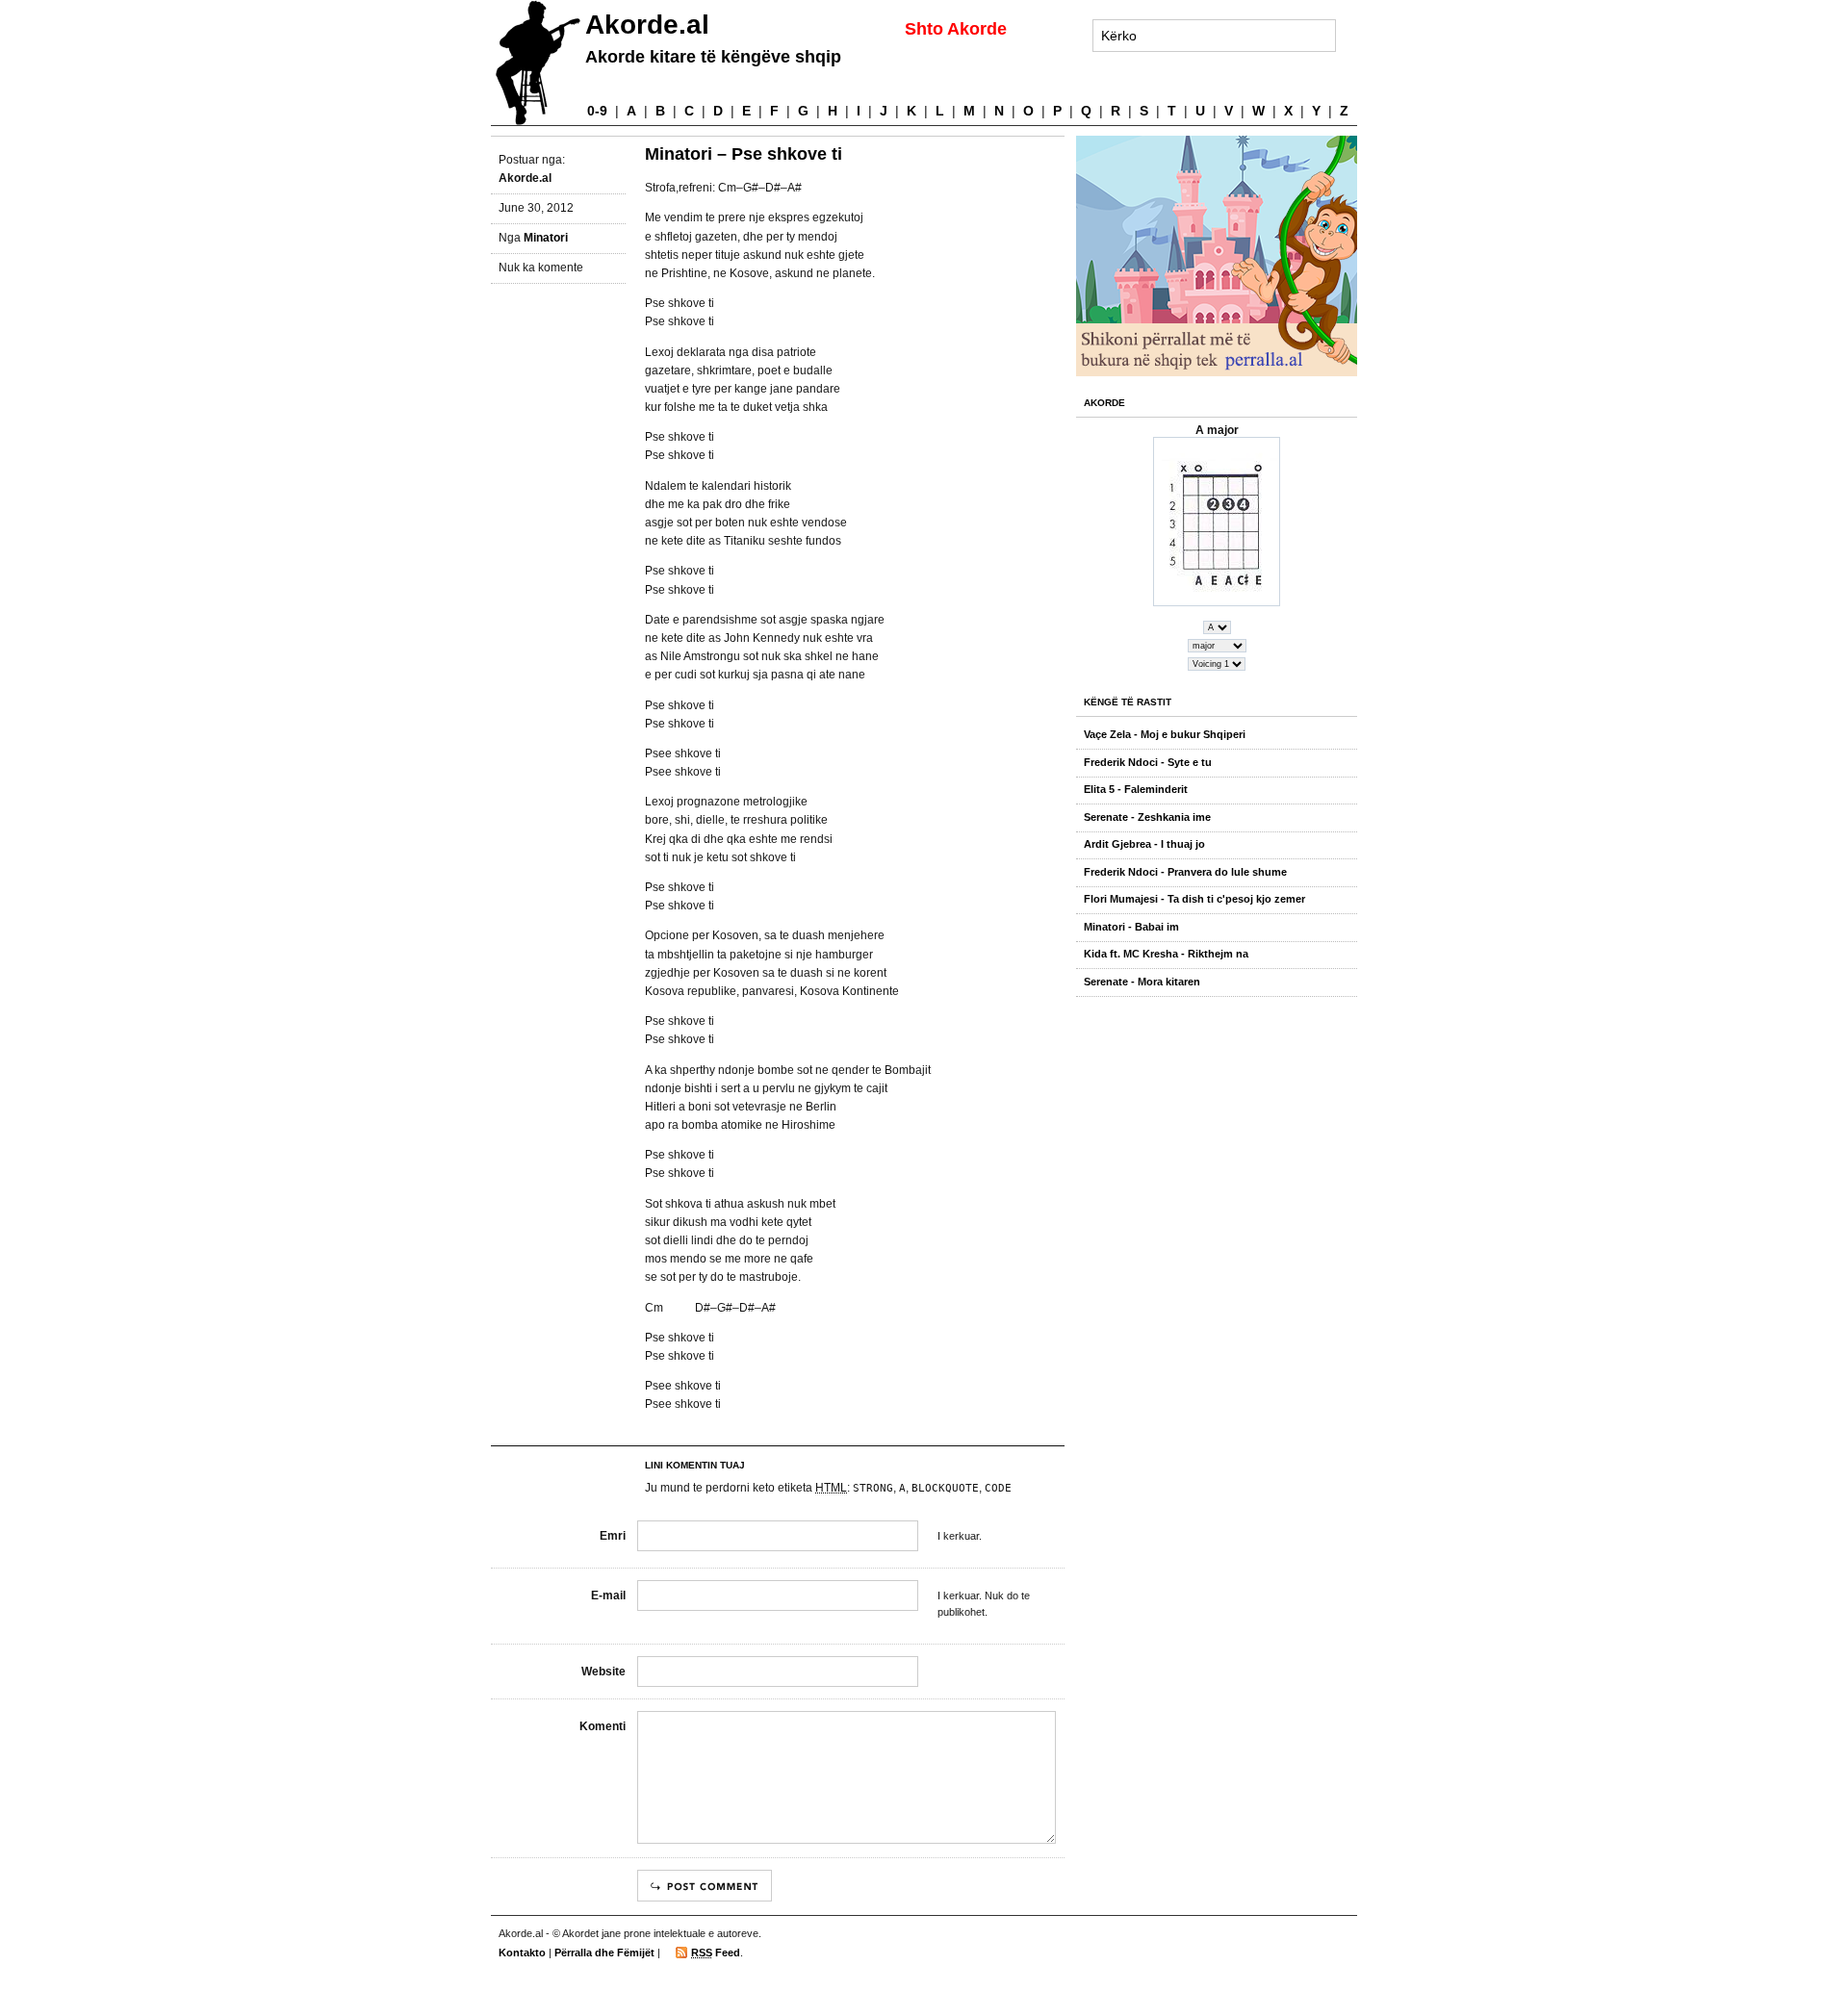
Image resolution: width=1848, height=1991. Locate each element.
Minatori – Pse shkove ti (744, 154)
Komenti (603, 1726)
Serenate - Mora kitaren (1142, 982)
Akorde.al (647, 25)
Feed (716, 1953)
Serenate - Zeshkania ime (1147, 817)
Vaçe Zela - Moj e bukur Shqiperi (1165, 734)
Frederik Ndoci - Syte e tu (1148, 762)
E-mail (608, 1595)
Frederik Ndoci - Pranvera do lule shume (1185, 872)
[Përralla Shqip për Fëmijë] (1220, 255)
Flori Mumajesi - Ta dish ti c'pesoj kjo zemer (1194, 899)
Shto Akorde (956, 29)
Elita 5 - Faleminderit (1136, 789)
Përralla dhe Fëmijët (604, 1953)
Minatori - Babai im (1131, 927)
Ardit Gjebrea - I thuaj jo (1144, 844)
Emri (613, 1536)
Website (603, 1672)
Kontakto (522, 1953)
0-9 (597, 111)
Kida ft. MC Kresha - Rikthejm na (1166, 954)
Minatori (546, 238)
